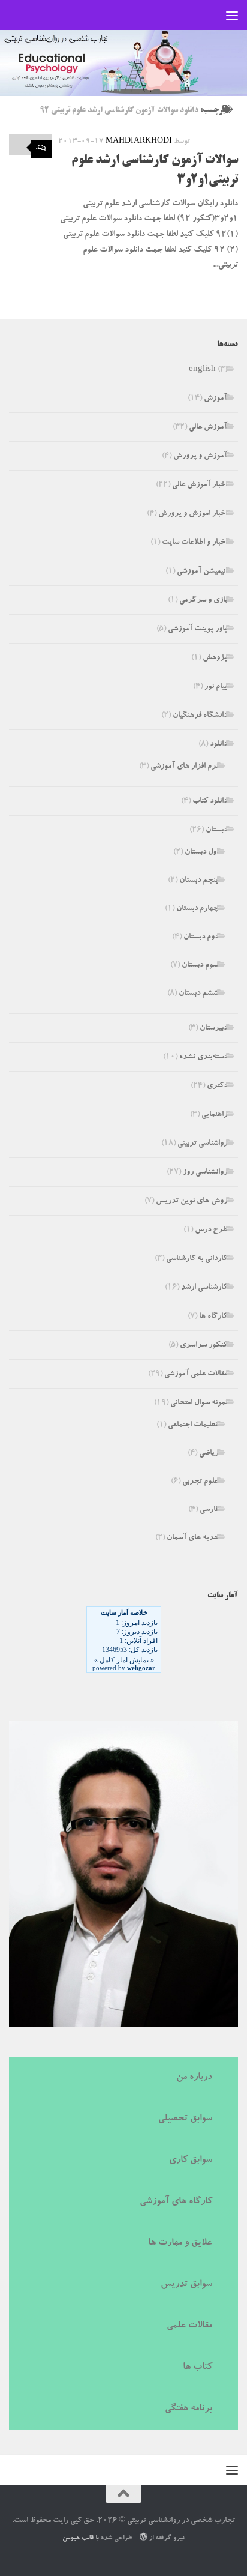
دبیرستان (213, 1029)
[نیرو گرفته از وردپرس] (143, 2537)
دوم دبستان (201, 937)
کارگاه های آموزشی (176, 2202)
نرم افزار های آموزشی (184, 767)
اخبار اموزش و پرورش (193, 514)
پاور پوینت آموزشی (198, 629)
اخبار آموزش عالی (200, 485)
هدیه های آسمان (192, 1538)
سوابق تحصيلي (185, 2119)
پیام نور (216, 687)
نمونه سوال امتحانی (199, 1403)
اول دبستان (201, 853)
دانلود (219, 745)
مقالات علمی (189, 2326)
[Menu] (232, 15)
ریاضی (209, 1454)
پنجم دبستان (199, 881)
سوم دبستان (200, 966)
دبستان (216, 831)
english (202, 370)
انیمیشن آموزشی (202, 572)
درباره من (194, 2078)
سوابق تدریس (186, 2285)
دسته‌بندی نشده (203, 1057)
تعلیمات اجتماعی (193, 1425)
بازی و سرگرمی (203, 601)
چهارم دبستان (197, 909)
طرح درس (211, 1230)
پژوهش (215, 658)
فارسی (209, 1510)
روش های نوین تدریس (192, 1202)
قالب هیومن (78, 2538)
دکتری (217, 1086)
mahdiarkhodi (139, 142)
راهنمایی (214, 1115)
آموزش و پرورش (200, 457)
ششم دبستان (198, 994)
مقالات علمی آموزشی (196, 1374)
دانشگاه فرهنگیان (200, 716)
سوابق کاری (191, 2161)
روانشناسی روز (205, 1173)
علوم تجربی (200, 1482)
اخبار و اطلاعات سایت (195, 543)
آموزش (216, 399)
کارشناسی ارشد (204, 1288)
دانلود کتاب (210, 802)
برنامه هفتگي (189, 2409)
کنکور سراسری (204, 1346)
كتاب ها (198, 2368)
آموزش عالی (208, 428)
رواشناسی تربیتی (202, 1144)
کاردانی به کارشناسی (197, 1259)
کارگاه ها (213, 1317)
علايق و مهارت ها (180, 2243)
